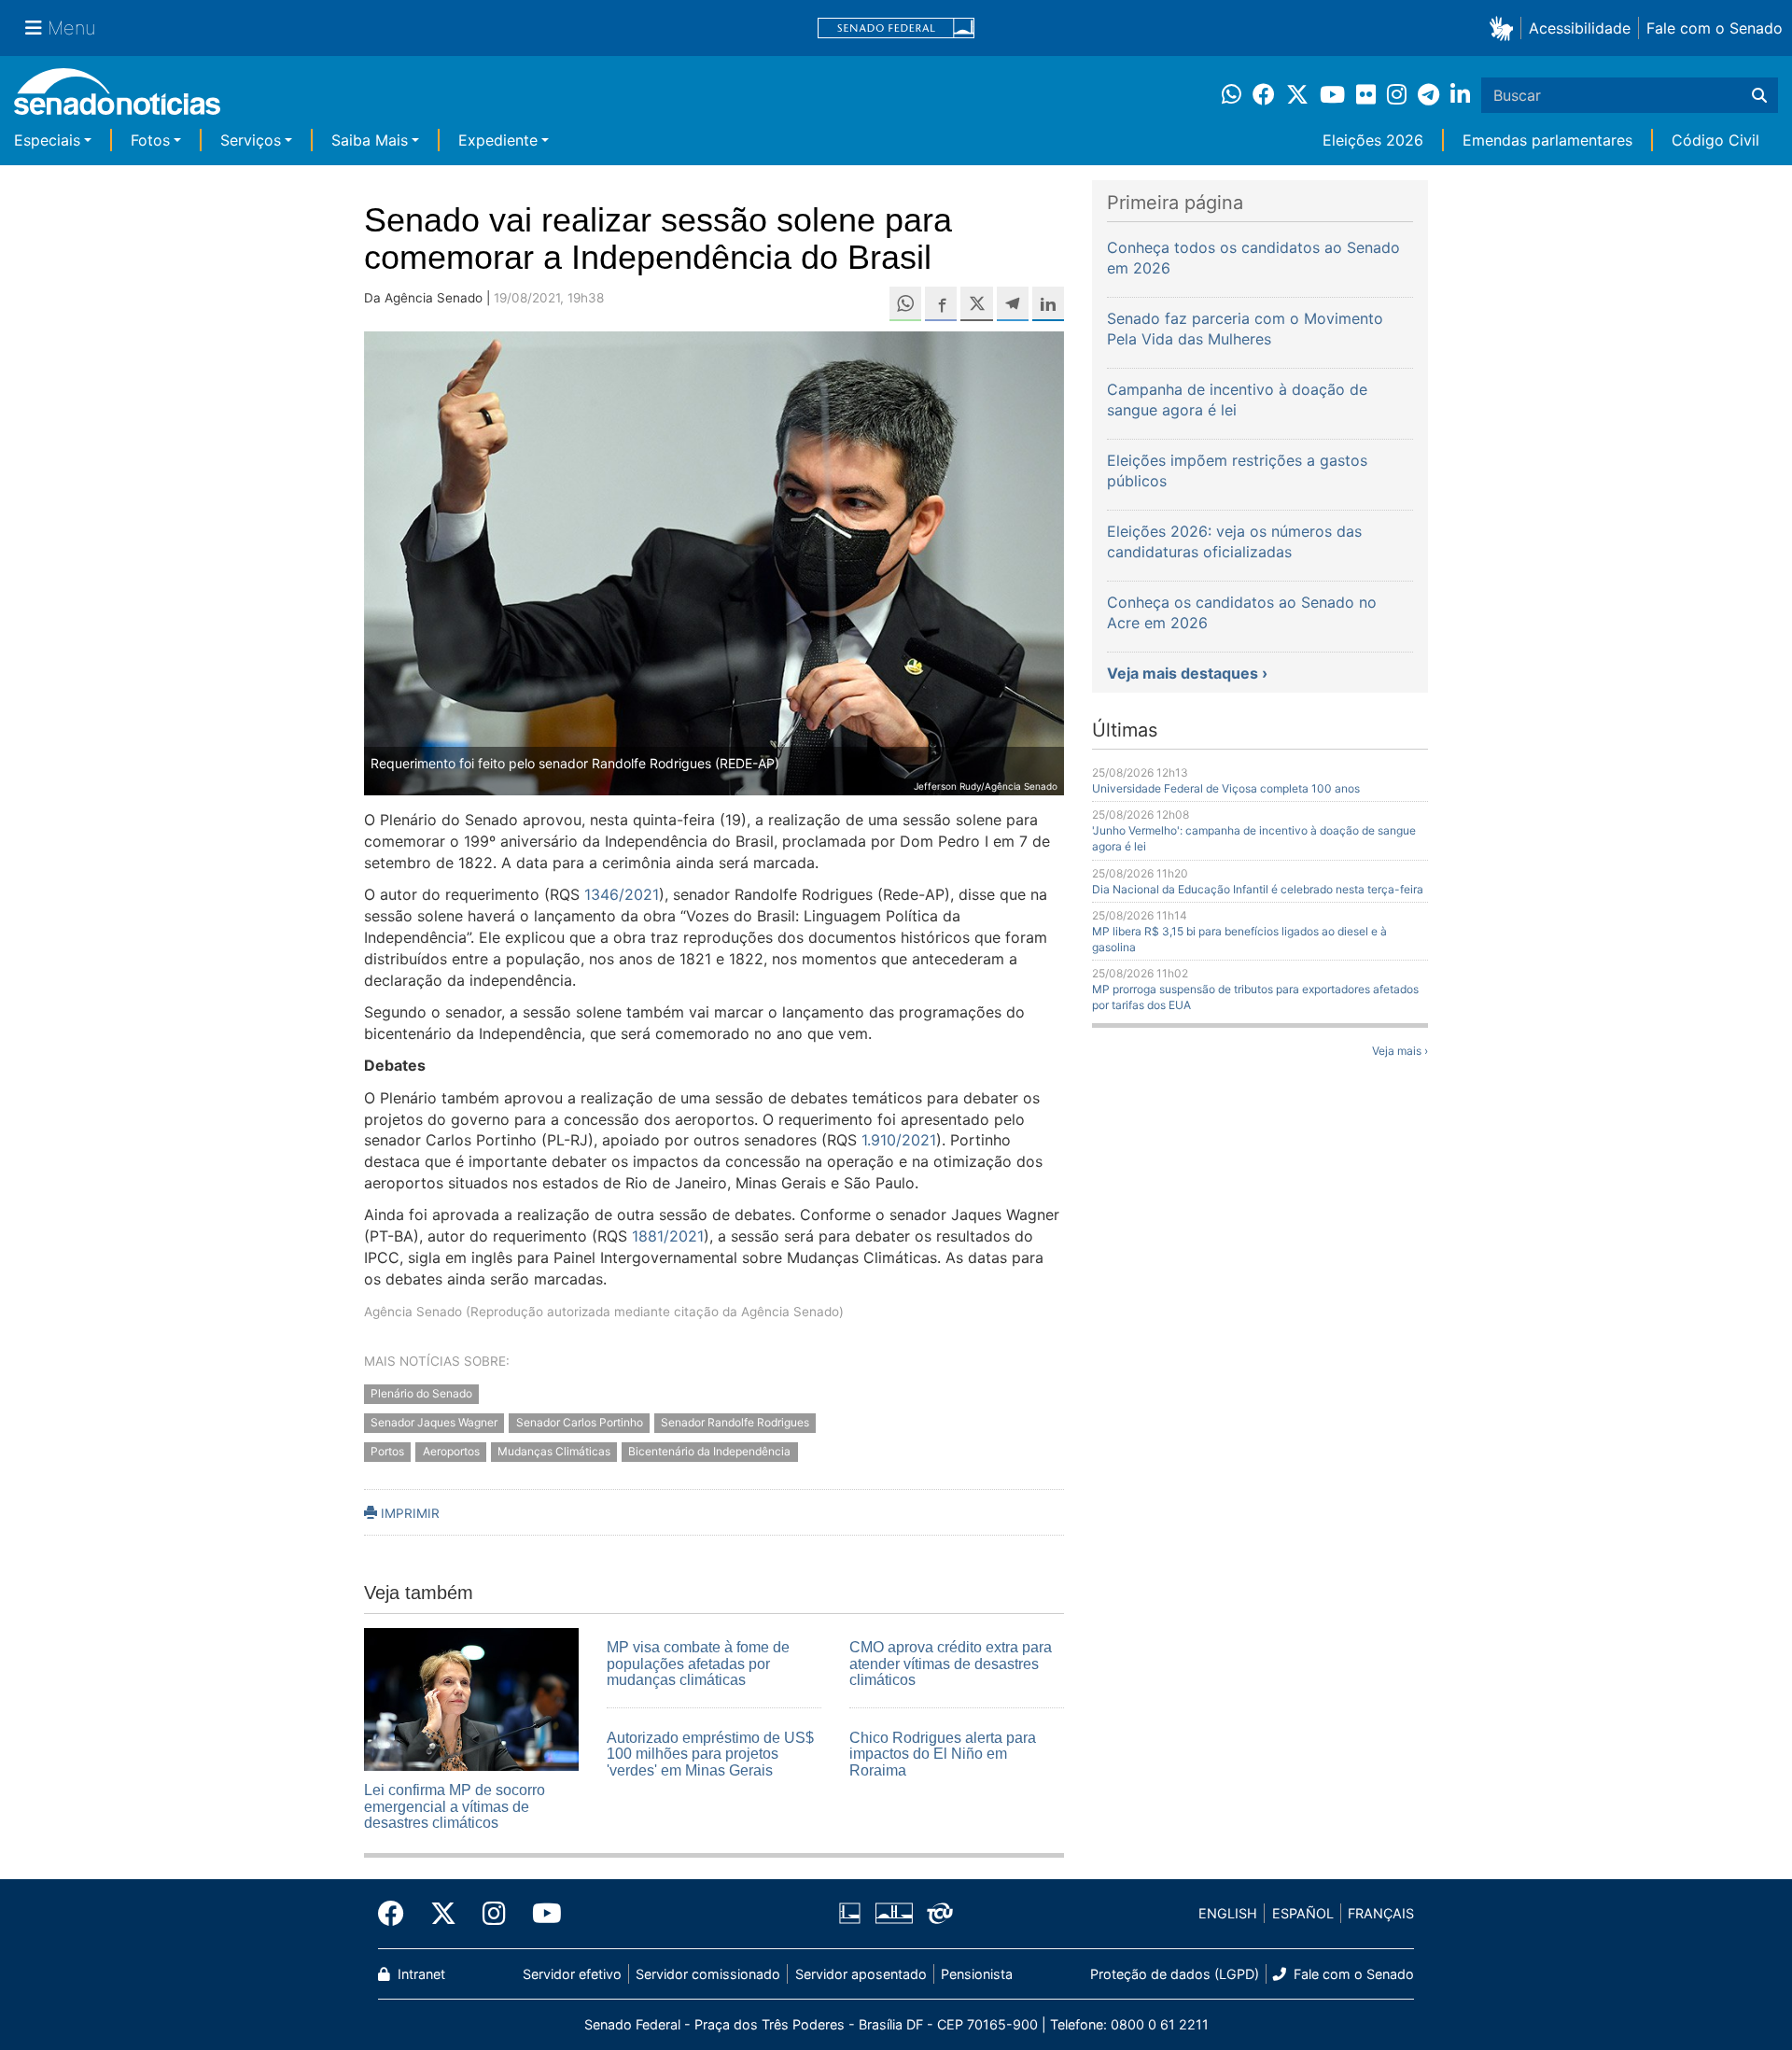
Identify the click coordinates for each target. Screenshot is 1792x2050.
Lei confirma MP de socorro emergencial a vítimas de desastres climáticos (455, 1806)
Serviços (251, 140)
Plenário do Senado (421, 1393)
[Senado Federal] (896, 28)
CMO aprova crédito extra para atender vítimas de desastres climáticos (951, 1664)
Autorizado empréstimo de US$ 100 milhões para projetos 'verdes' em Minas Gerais (710, 1754)
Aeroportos (451, 1451)
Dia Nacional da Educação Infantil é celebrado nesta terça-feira (1258, 889)
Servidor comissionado (708, 1974)
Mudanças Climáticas (554, 1451)
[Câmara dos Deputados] (850, 1912)
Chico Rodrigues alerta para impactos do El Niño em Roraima (943, 1754)
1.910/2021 (899, 1140)
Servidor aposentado (861, 1974)
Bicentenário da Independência (709, 1451)
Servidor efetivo (572, 1974)
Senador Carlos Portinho (580, 1422)
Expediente (498, 140)
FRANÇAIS (1381, 1913)
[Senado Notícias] (117, 98)
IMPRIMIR (408, 1513)
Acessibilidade (1580, 28)
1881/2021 (668, 1236)
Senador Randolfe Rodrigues (735, 1422)
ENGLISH (1228, 1913)
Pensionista (977, 1974)
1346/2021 (622, 894)
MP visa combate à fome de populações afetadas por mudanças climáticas (698, 1664)
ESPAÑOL (1303, 1913)
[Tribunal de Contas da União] (940, 1912)
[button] (1505, 28)
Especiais (47, 140)
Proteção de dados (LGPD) (1175, 1974)
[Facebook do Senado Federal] (398, 1914)
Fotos (150, 140)
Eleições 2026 (1373, 140)
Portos (387, 1451)
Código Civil (1715, 140)
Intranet (420, 1974)
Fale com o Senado (1715, 28)
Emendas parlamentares (1547, 140)
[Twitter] (443, 1914)
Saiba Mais (370, 140)
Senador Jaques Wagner (434, 1422)
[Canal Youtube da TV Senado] (540, 1914)
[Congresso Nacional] (894, 1912)
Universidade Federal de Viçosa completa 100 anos (1226, 788)
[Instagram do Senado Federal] (494, 1914)
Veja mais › (1400, 1051)
